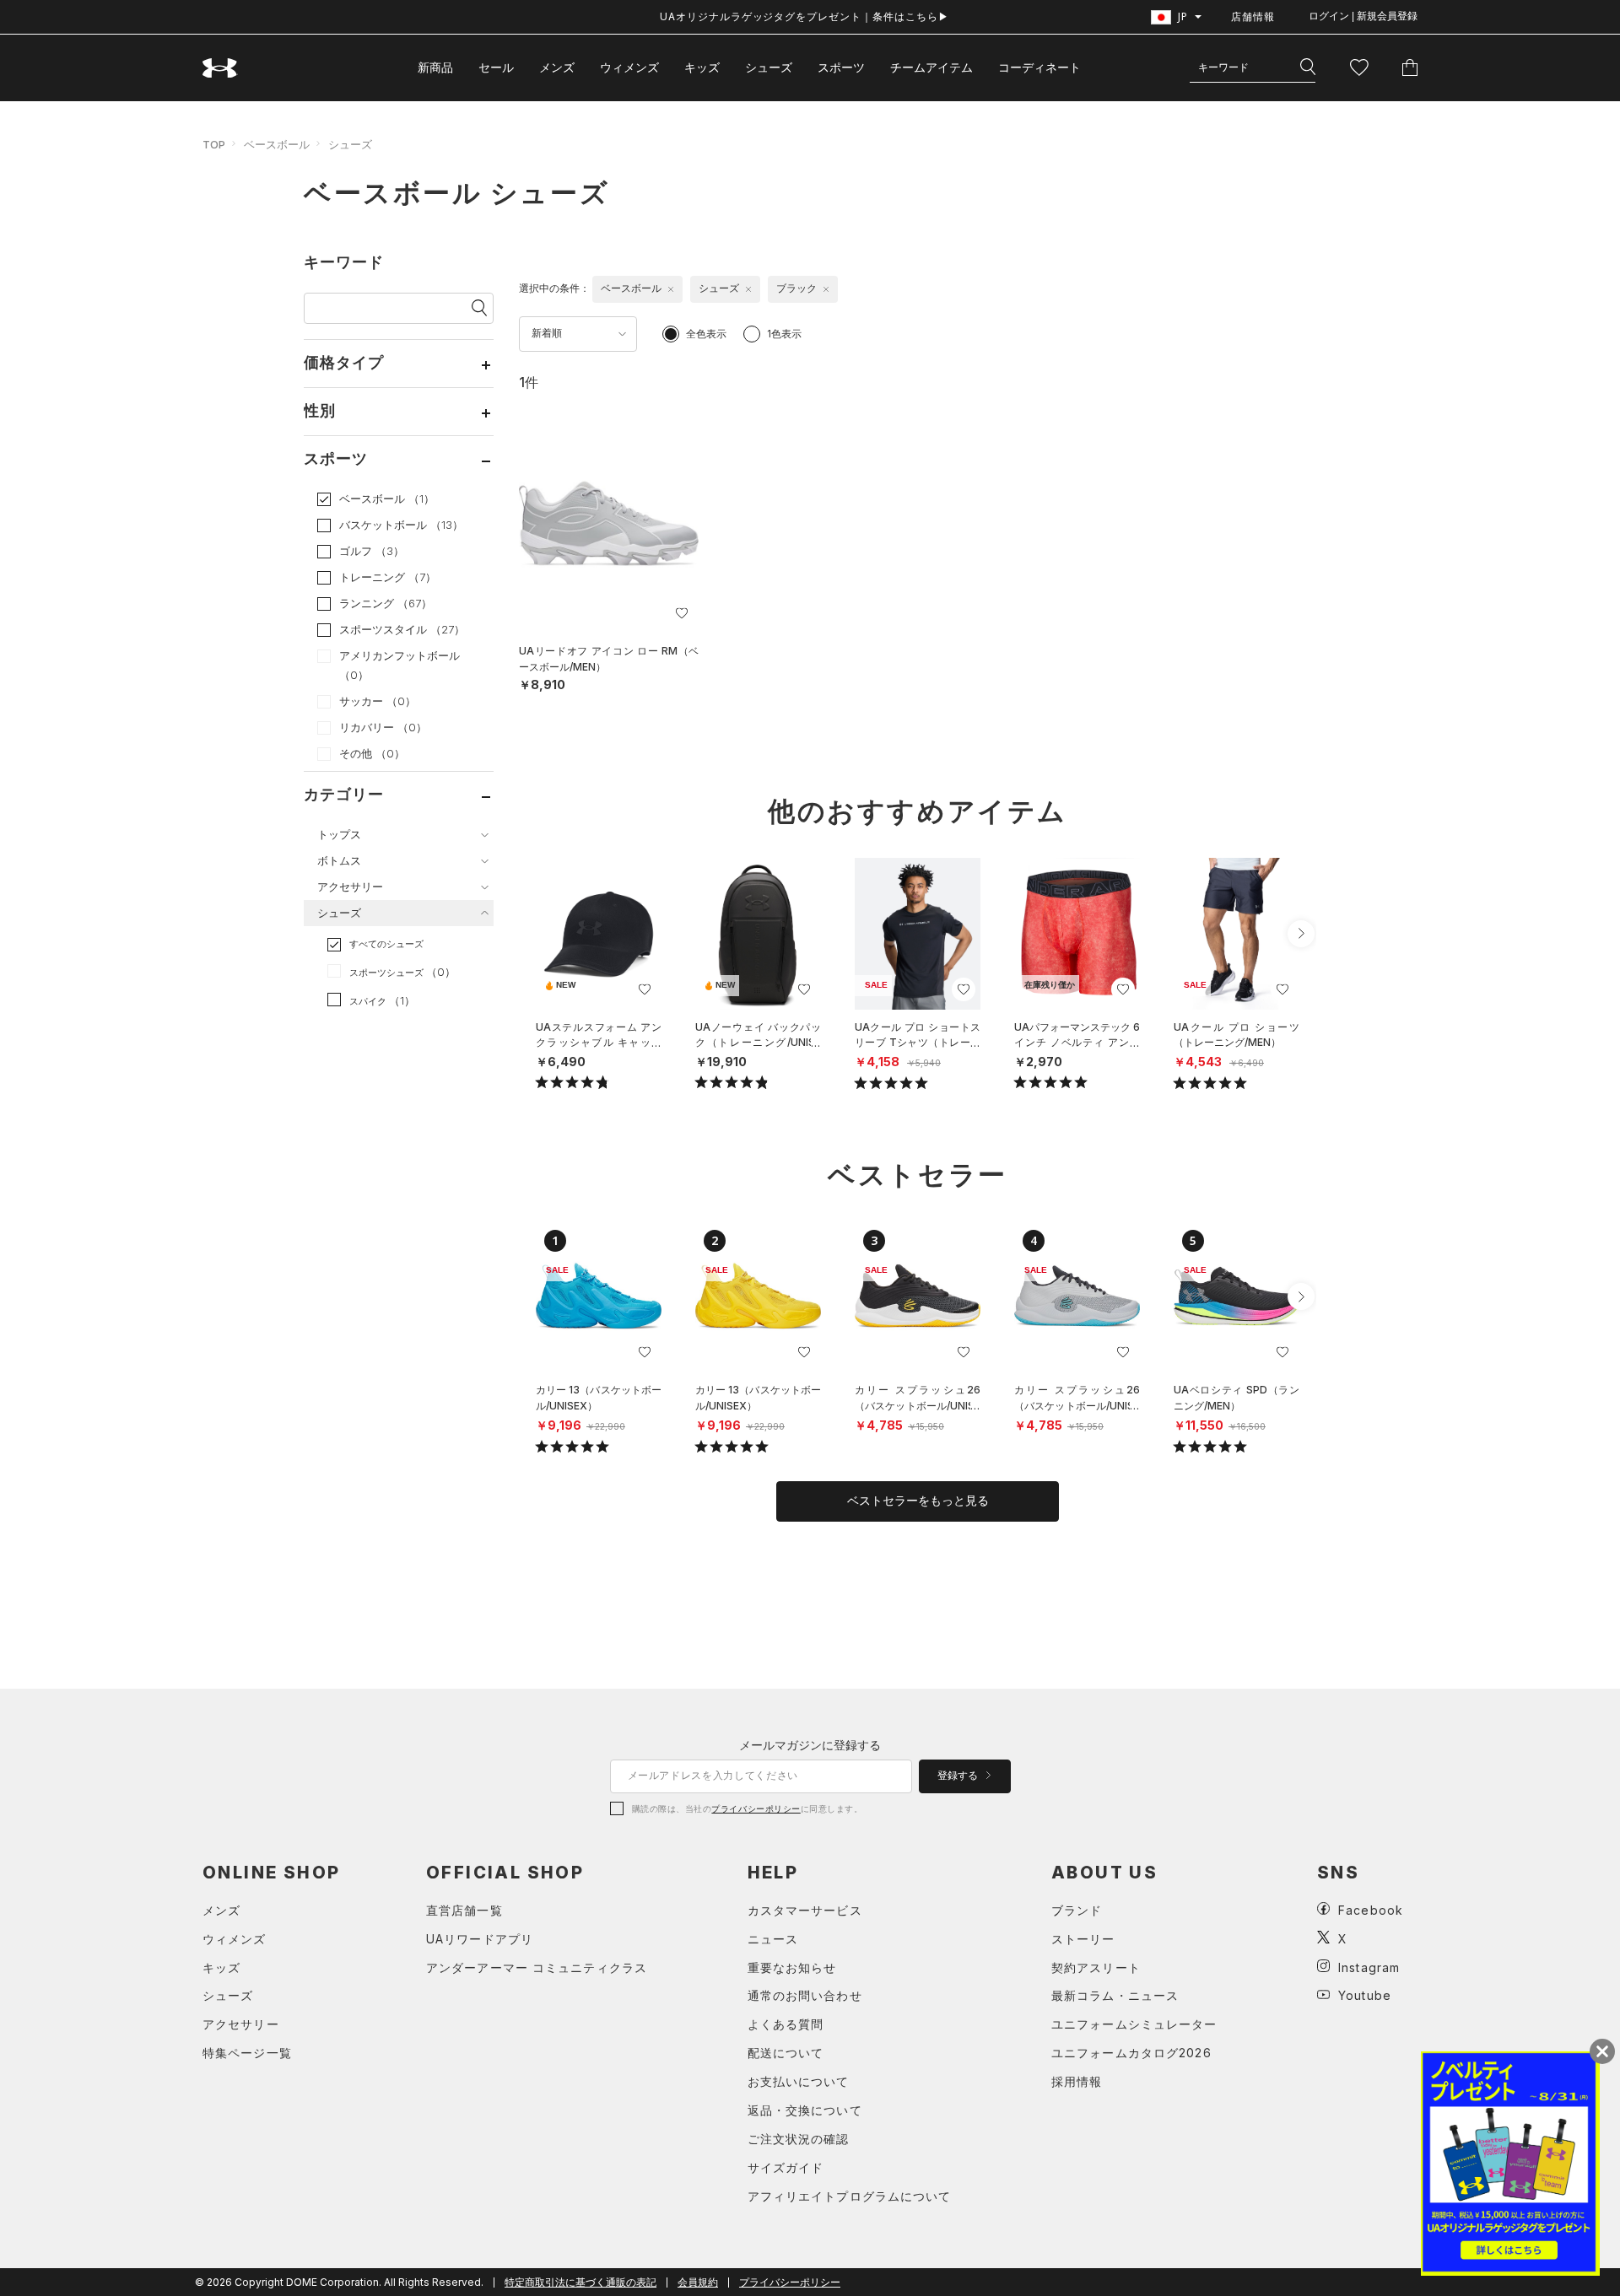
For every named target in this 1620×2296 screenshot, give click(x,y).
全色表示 (706, 334)
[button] (1301, 934)
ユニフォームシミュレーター (1134, 2024)
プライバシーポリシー (756, 1808)
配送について (786, 2053)
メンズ (557, 67)
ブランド (1077, 1910)
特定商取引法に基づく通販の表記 (580, 2282)
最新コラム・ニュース (1115, 1995)
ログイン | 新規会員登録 (1363, 16)
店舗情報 (1253, 16)
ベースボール (277, 144)
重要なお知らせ (792, 1967)
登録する (959, 1776)
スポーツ (841, 67)
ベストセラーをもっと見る (918, 1501)
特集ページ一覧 (247, 2053)
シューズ (769, 67)
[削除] (671, 289)
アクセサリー (241, 2024)
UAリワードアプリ (480, 1939)
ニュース (773, 1939)
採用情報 (1077, 2081)
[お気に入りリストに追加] (645, 989)
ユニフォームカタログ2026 (1131, 2053)
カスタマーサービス (805, 1910)
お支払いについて (799, 2081)
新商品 (435, 67)
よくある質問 (786, 2024)
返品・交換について (805, 2110)
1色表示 (784, 334)
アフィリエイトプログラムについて (850, 2196)
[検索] (1308, 67)
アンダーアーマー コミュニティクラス (537, 1967)
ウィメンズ (629, 67)
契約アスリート (1096, 1967)
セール (496, 67)
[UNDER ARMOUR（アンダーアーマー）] (220, 68)
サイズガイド (786, 2167)
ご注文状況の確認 (799, 2139)
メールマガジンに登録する (810, 1745)
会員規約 (698, 2282)
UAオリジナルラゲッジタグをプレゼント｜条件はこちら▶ (805, 16)
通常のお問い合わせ (805, 1995)
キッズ (702, 67)
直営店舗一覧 (464, 1910)
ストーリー (1083, 1939)
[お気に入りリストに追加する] (682, 613)
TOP (214, 144)
